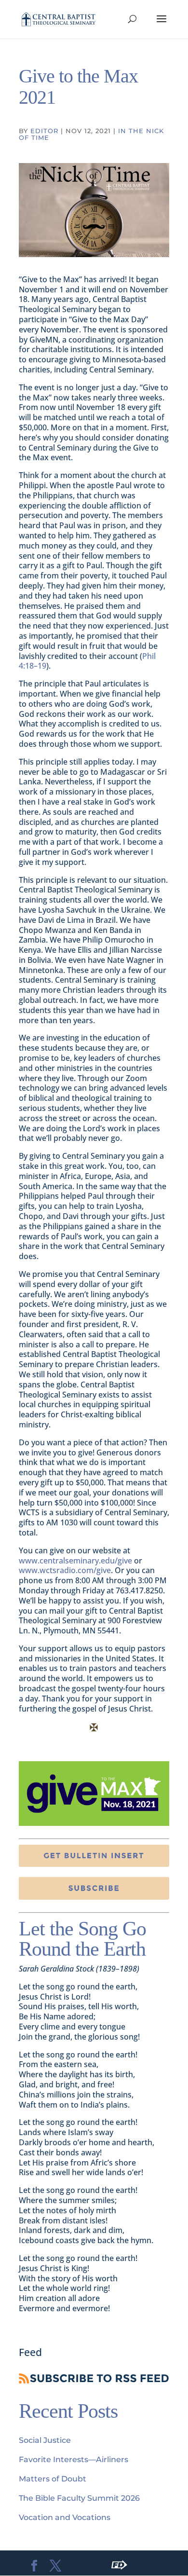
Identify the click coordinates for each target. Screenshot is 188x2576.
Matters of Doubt (53, 2479)
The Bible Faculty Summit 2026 (79, 2498)
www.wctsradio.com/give (65, 1570)
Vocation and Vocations (65, 2517)
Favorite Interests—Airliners (74, 2460)
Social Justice (45, 2440)
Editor (44, 131)
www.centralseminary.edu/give (75, 1561)
